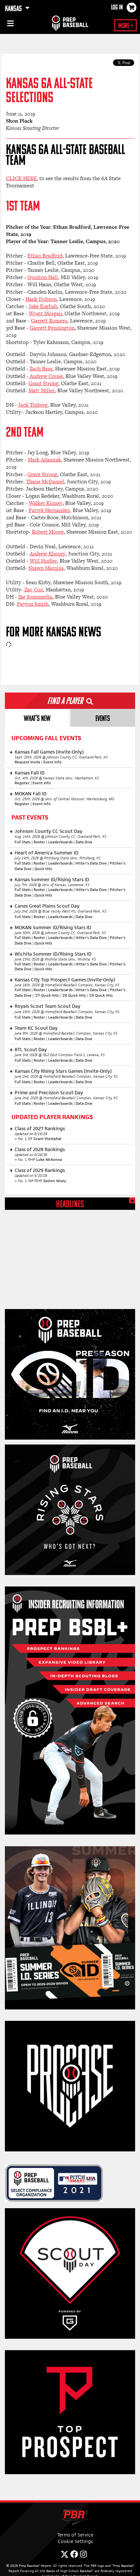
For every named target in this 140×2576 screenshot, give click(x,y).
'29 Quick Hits (101, 995)
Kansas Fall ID (30, 773)
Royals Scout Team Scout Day (48, 1006)
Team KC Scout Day (36, 1028)
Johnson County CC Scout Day (49, 831)
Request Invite (28, 762)
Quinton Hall (43, 277)
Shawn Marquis (46, 568)
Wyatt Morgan (45, 313)
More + (126, 26)
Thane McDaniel (45, 482)
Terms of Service (75, 2535)
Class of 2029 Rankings (40, 1170)
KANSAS (14, 9)
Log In (117, 8)
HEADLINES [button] (70, 1205)
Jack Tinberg (33, 405)
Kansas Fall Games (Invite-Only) (49, 752)
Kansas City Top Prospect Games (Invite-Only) (65, 980)
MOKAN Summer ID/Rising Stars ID (53, 927)
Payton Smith (33, 604)
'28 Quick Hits (74, 995)
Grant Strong (43, 383)
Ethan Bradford (45, 256)
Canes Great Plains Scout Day (47, 906)
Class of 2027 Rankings (40, 1128)
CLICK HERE (21, 178)
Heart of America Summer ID (47, 853)
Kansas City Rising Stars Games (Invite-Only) (63, 1071)
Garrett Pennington (52, 328)
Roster (39, 842)
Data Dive (84, 842)
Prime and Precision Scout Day (49, 1093)
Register (22, 783)
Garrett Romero (49, 321)
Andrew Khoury (48, 554)
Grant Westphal (47, 1139)
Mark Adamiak (44, 460)
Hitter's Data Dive (91, 863)
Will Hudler (43, 561)
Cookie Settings (75, 2541)
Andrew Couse (46, 376)
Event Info (52, 762)
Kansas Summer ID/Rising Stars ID (52, 879)
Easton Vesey (55, 1181)
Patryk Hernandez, (50, 510)
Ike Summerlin (35, 597)
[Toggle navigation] (10, 24)
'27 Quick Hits (47, 995)
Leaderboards (60, 842)
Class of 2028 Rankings (40, 1149)
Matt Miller (42, 390)
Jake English (43, 306)
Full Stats (23, 842)
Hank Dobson (41, 299)
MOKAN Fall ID (31, 794)
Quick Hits (43, 869)
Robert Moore (48, 532)
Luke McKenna (49, 1160)
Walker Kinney (46, 503)
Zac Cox (33, 590)
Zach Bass (41, 369)
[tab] (37, 718)
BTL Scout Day (31, 1049)
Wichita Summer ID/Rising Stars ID (53, 954)
